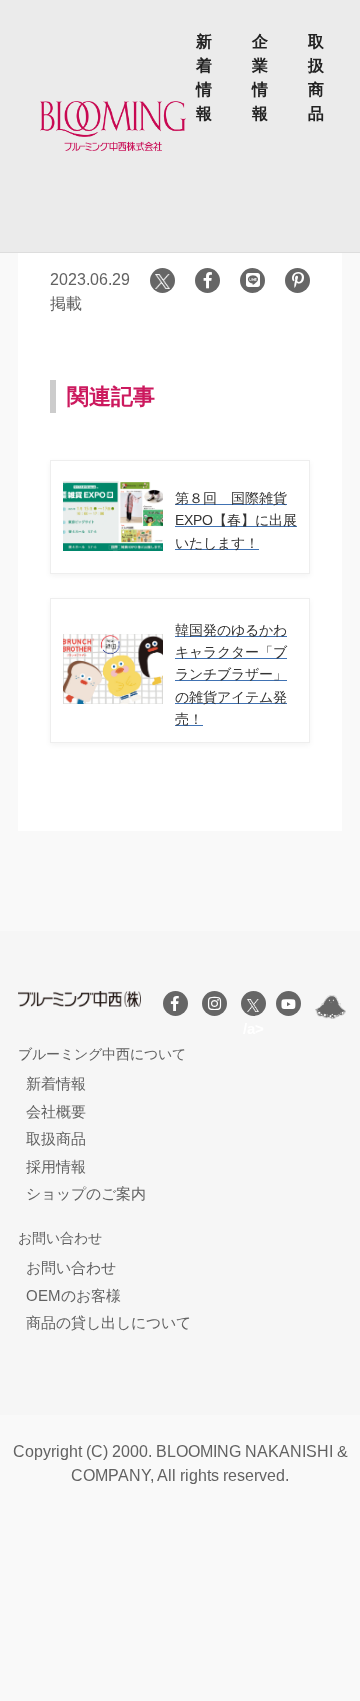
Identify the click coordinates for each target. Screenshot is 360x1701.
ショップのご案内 (86, 1193)
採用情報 (56, 1166)
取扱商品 (316, 77)
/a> (253, 1003)
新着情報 (204, 77)
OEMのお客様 (73, 1295)
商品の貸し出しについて (108, 1322)
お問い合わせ (71, 1267)
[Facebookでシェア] (207, 280)
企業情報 (260, 77)
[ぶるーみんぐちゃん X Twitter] (330, 1007)
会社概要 (56, 1111)
